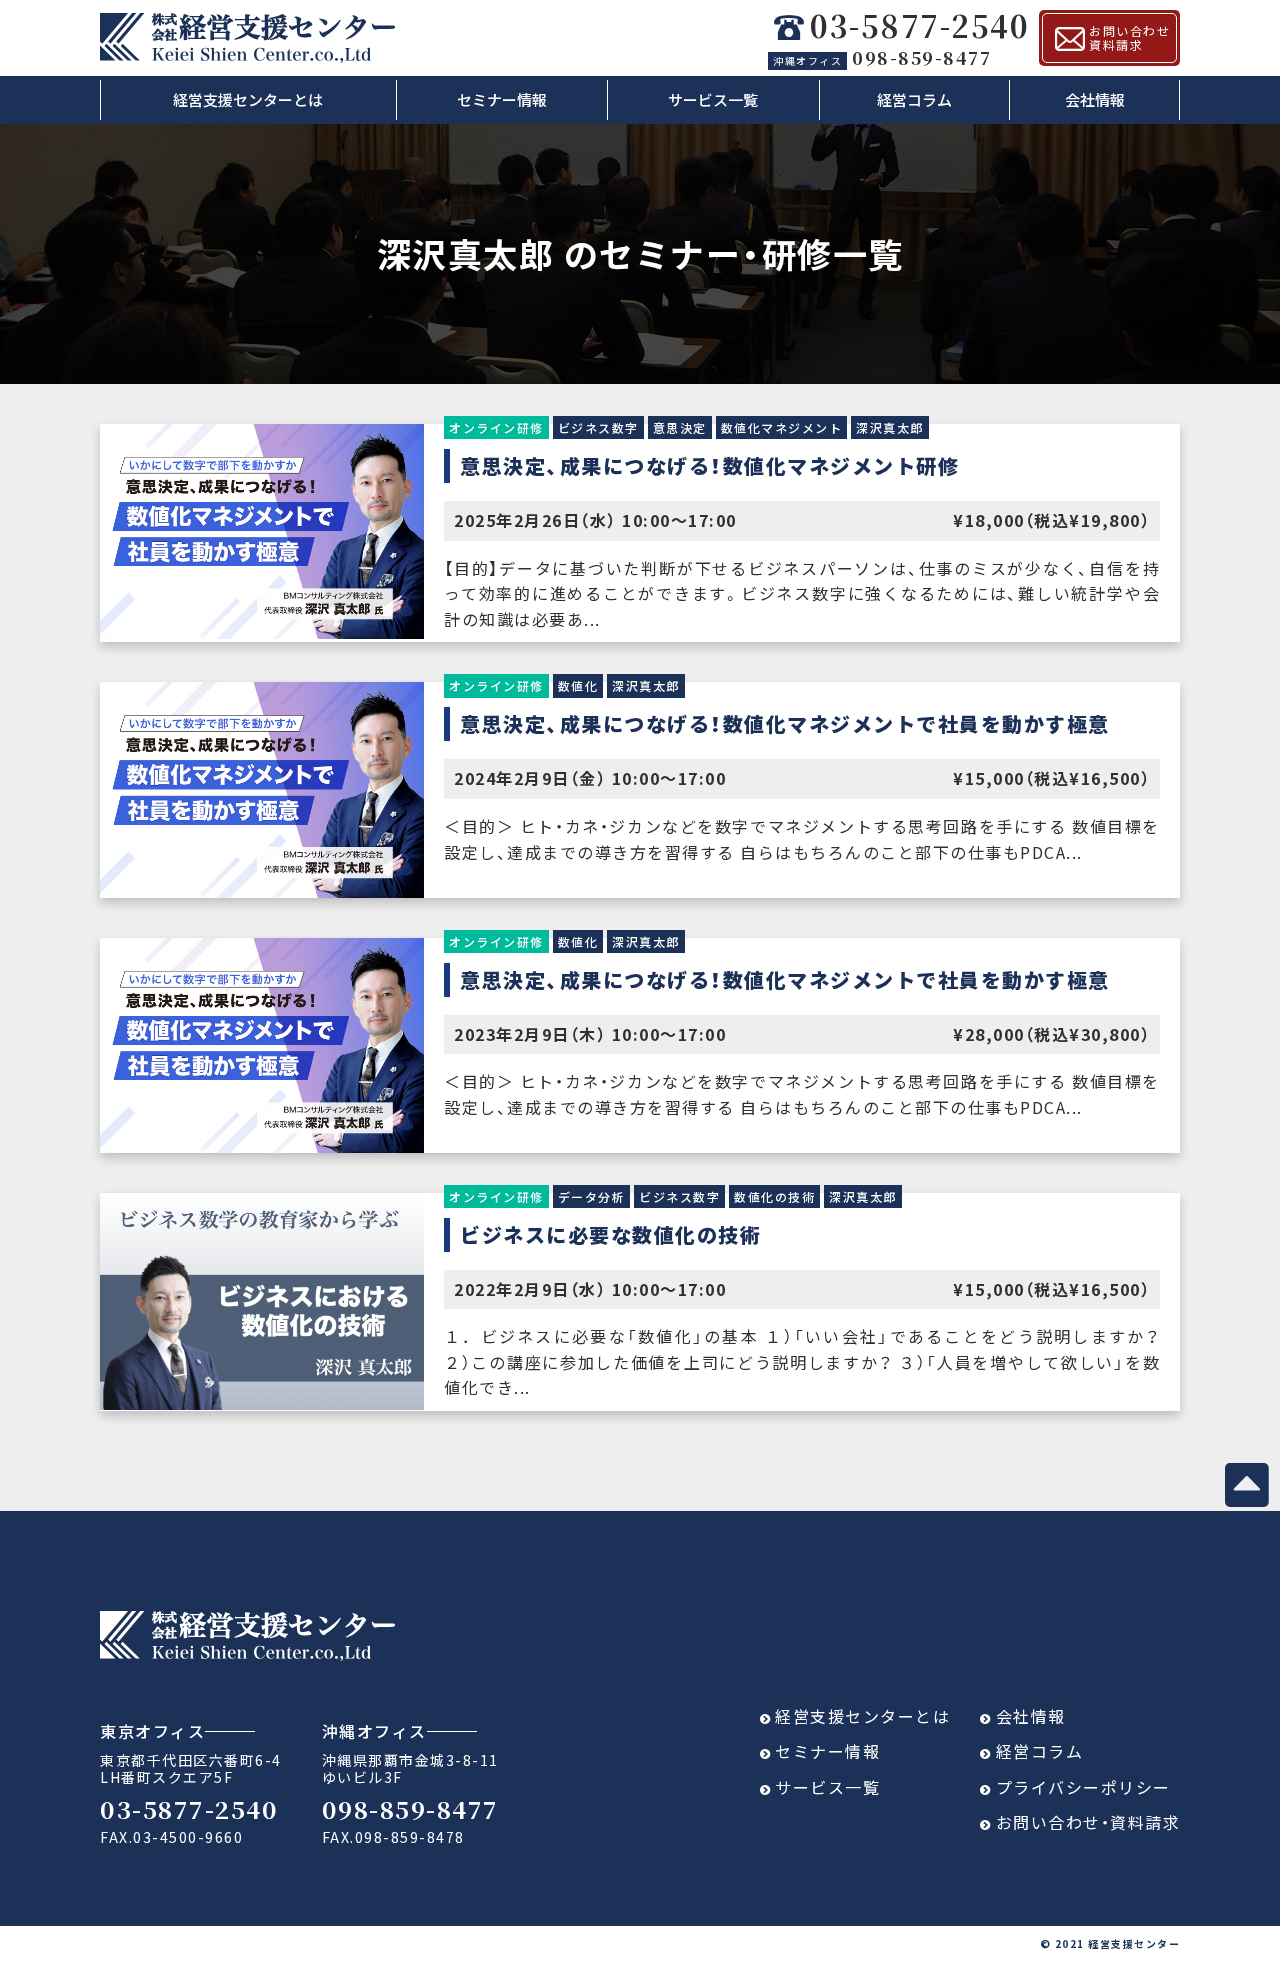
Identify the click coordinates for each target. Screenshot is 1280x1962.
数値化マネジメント (782, 427)
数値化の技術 (774, 1196)
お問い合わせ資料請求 (1129, 37)
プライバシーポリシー (1083, 1787)
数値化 (578, 685)
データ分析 (592, 1196)
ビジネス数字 (598, 427)
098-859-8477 (882, 57)
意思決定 (680, 427)
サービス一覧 (713, 99)
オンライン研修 (496, 427)
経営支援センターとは (248, 99)
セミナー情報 (502, 99)
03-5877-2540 (919, 26)
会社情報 (1095, 99)
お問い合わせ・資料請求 (1088, 1822)
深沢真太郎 (890, 427)
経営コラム (914, 99)
